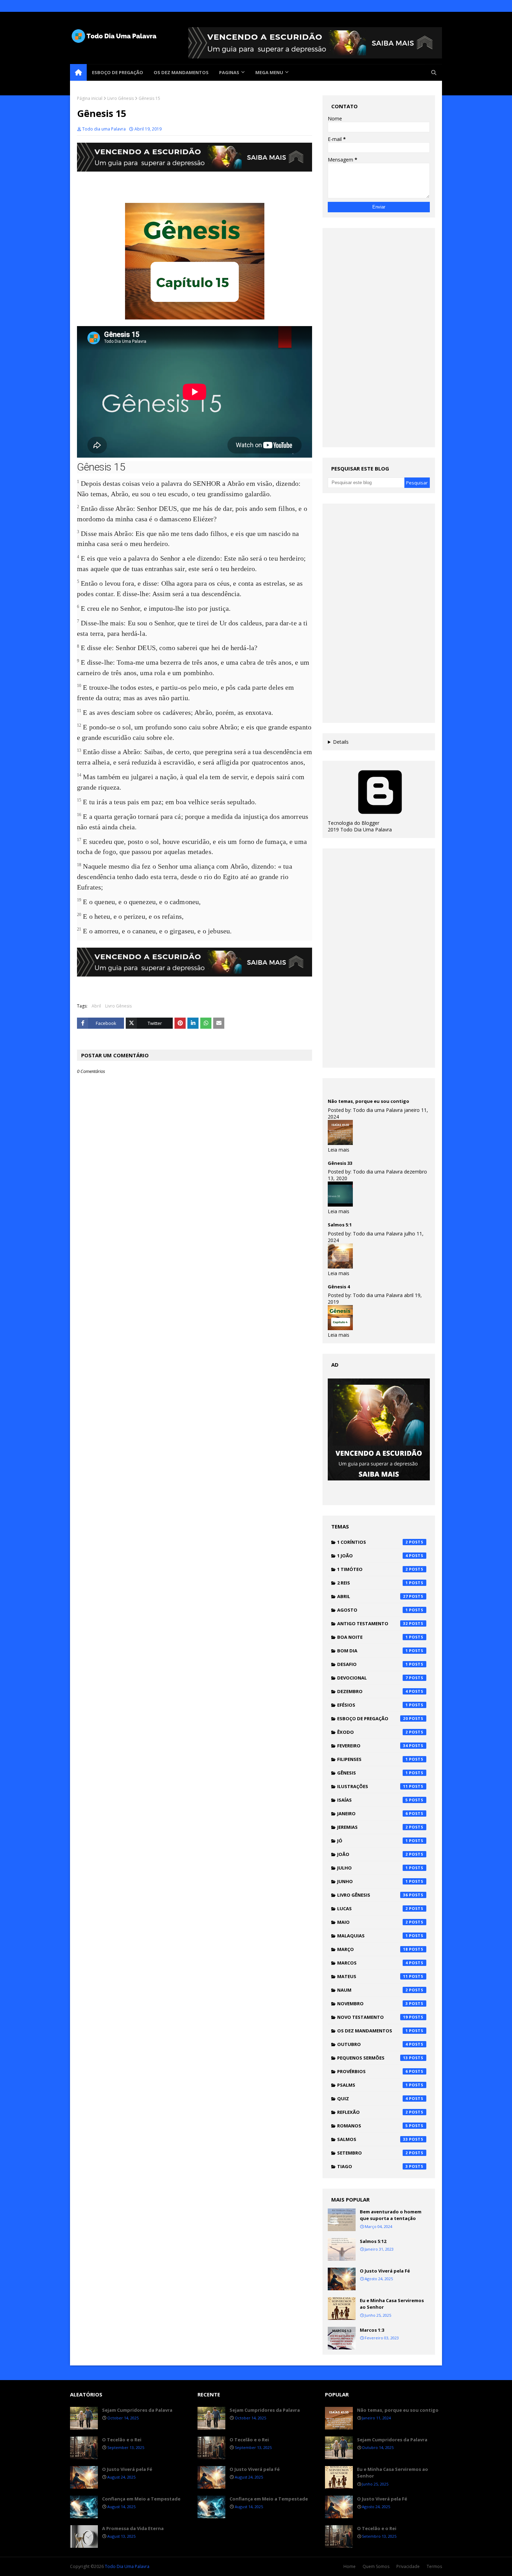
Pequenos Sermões (373, 2058)
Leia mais (339, 1150)
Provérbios (373, 2071)
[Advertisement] (379, 338)
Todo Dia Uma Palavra (127, 2566)
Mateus (373, 1976)
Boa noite (373, 1637)
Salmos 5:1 (340, 1225)
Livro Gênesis (121, 98)
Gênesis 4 (339, 1287)
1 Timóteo (373, 1569)
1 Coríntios (373, 1542)
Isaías (373, 1800)
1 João (373, 1556)
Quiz (373, 2099)
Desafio (373, 1664)
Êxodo (373, 1732)
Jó (373, 1841)
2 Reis (373, 1583)
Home (350, 2566)
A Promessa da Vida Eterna (133, 2528)
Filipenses (373, 1759)
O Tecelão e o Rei (122, 2440)
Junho (373, 1881)
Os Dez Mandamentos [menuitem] (181, 72)
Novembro (373, 2004)
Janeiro (373, 1814)
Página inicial (90, 98)
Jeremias (373, 1827)
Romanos (373, 2126)
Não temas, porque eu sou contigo (369, 1101)
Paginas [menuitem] (229, 72)
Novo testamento (373, 2017)
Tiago (373, 2166)
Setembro (373, 2153)
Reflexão (373, 2112)
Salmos (373, 2139)
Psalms (373, 2085)
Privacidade (408, 2566)
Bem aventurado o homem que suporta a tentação (391, 2215)
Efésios (373, 1705)
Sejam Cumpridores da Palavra (137, 2410)
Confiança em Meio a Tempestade (141, 2499)
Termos (434, 2566)
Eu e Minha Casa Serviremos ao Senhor (392, 2304)
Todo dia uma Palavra (104, 129)
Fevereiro (373, 1746)
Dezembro (373, 1691)
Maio (373, 1922)
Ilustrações (373, 1786)
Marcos (373, 1963)
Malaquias (373, 1936)
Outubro (373, 2044)
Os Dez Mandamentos (373, 2031)
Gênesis (373, 1773)
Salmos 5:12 (373, 2241)
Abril (96, 1006)
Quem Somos (376, 2566)
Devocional (373, 1678)
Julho (373, 1868)
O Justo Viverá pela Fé (385, 2271)
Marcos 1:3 (372, 2330)
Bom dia (373, 1651)
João (373, 1854)
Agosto (373, 1610)
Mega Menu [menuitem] (269, 72)
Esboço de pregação (373, 1718)
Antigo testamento (373, 1623)
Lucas (373, 1909)
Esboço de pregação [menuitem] (118, 72)
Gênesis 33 (340, 1163)
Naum (373, 1990)
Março (373, 1949)
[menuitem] (78, 72)
